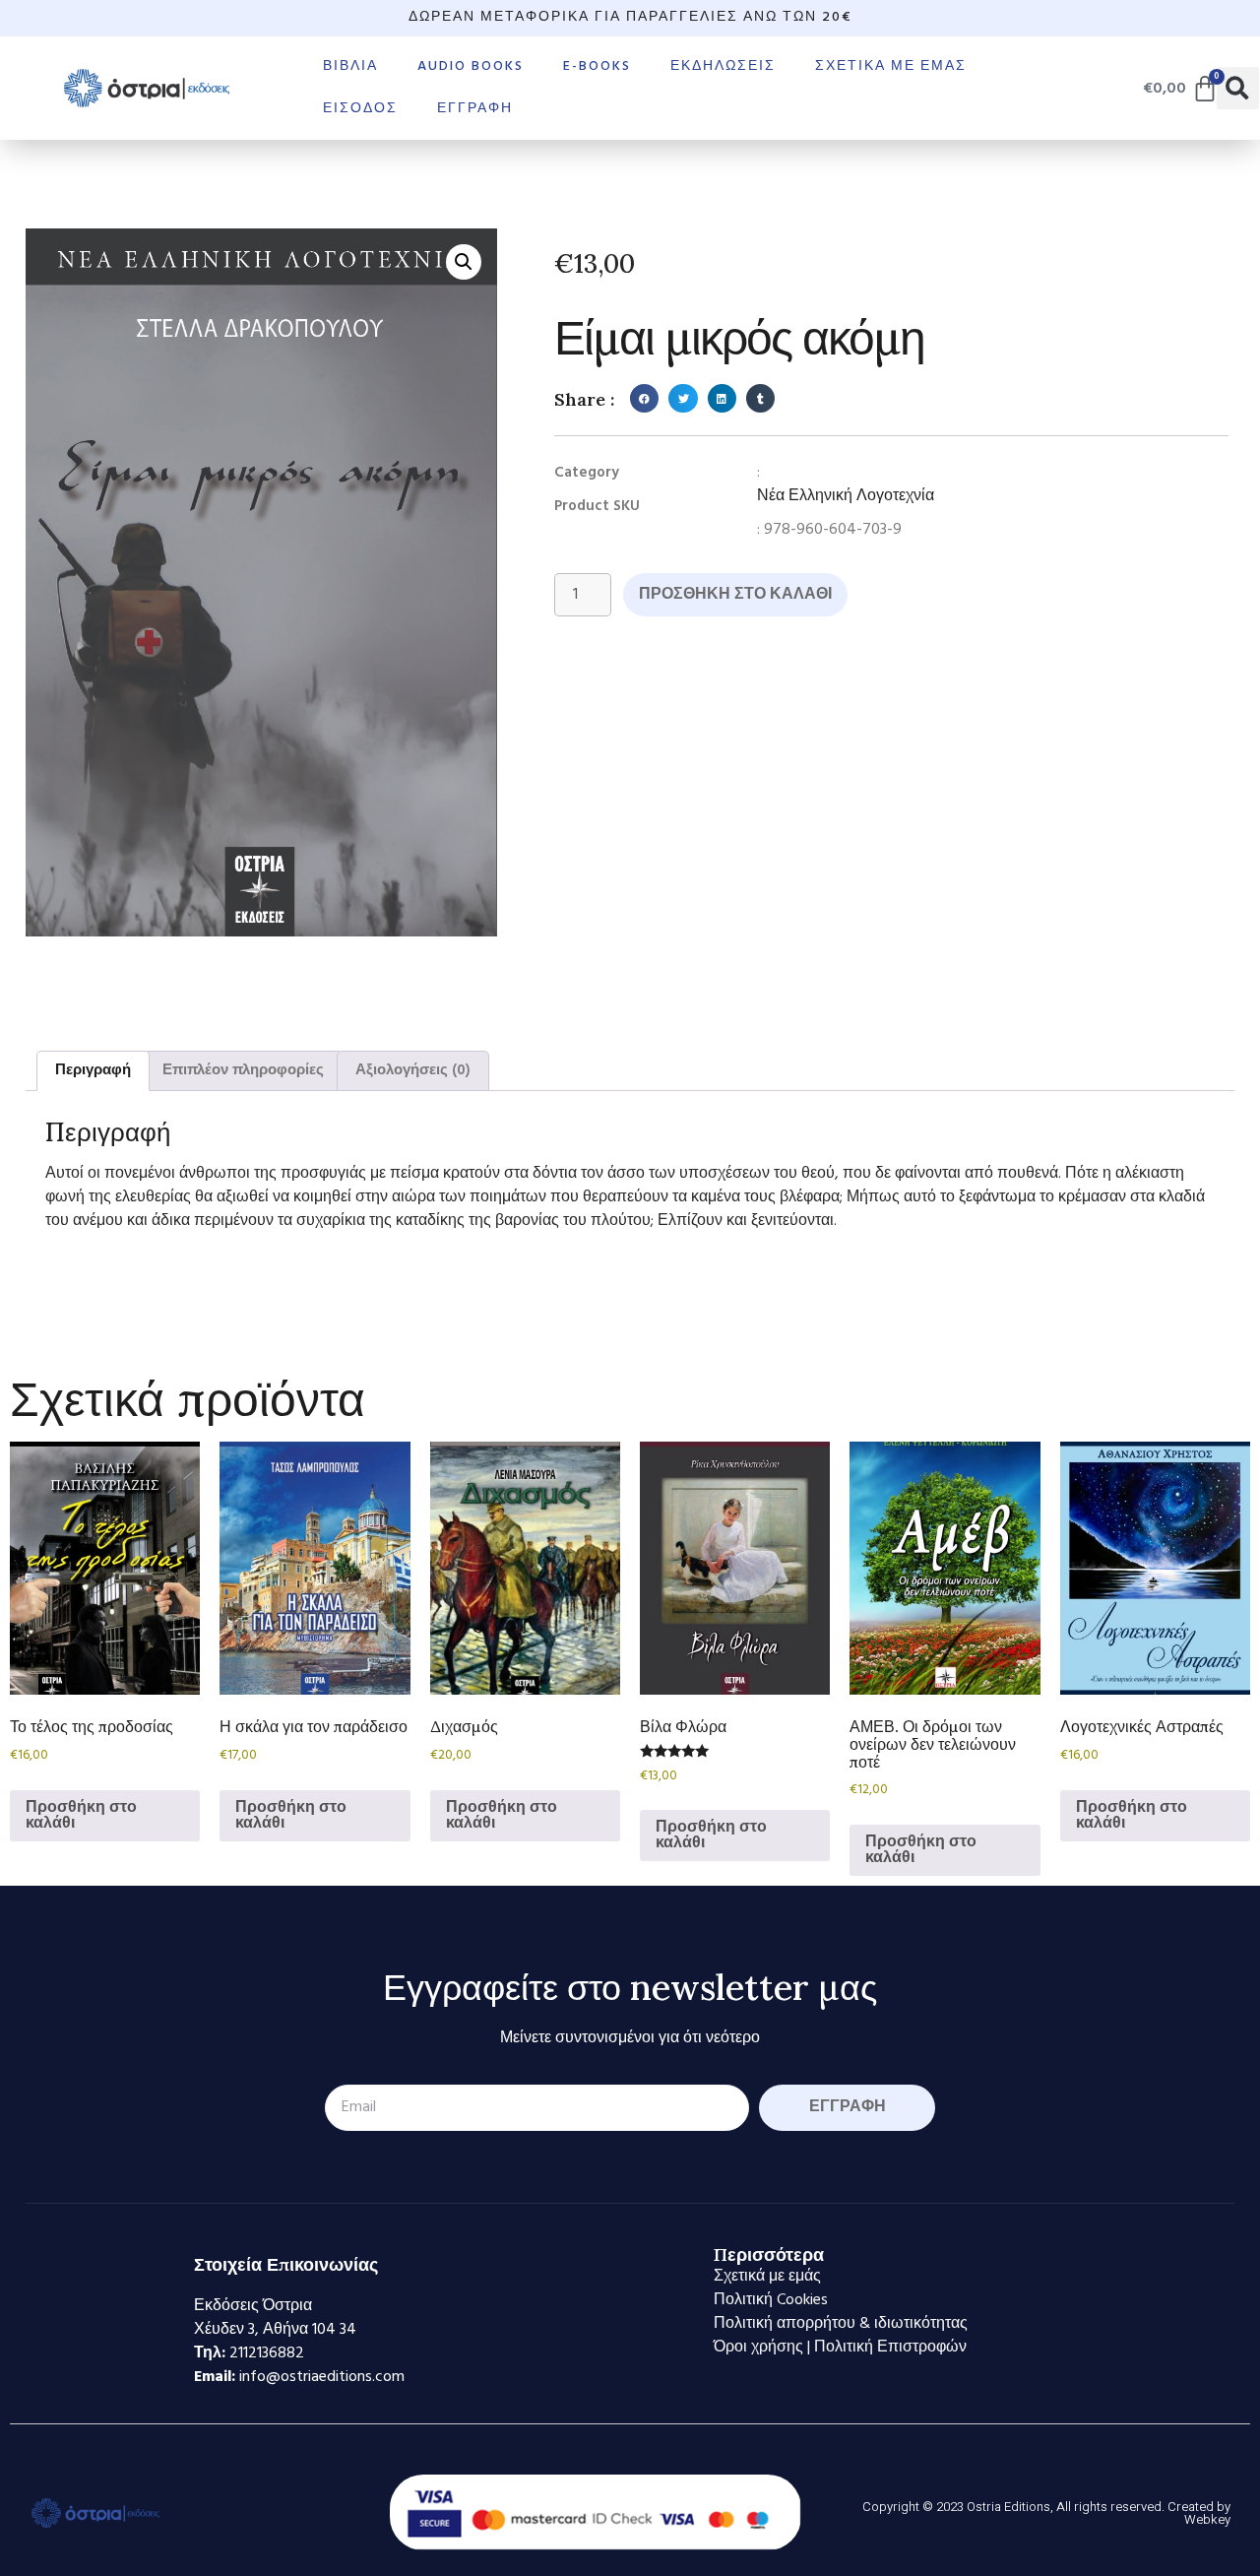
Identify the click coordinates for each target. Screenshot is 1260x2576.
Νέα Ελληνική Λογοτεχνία (846, 496)
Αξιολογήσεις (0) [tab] (413, 1070)
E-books (597, 66)
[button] (1238, 88)
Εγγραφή (475, 109)
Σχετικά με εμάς (891, 66)
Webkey (1207, 2519)
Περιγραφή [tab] (93, 1070)
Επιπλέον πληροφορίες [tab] (243, 1070)
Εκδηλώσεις (723, 66)
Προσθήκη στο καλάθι (735, 595)
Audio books (471, 66)
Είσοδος (360, 109)
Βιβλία (350, 66)
